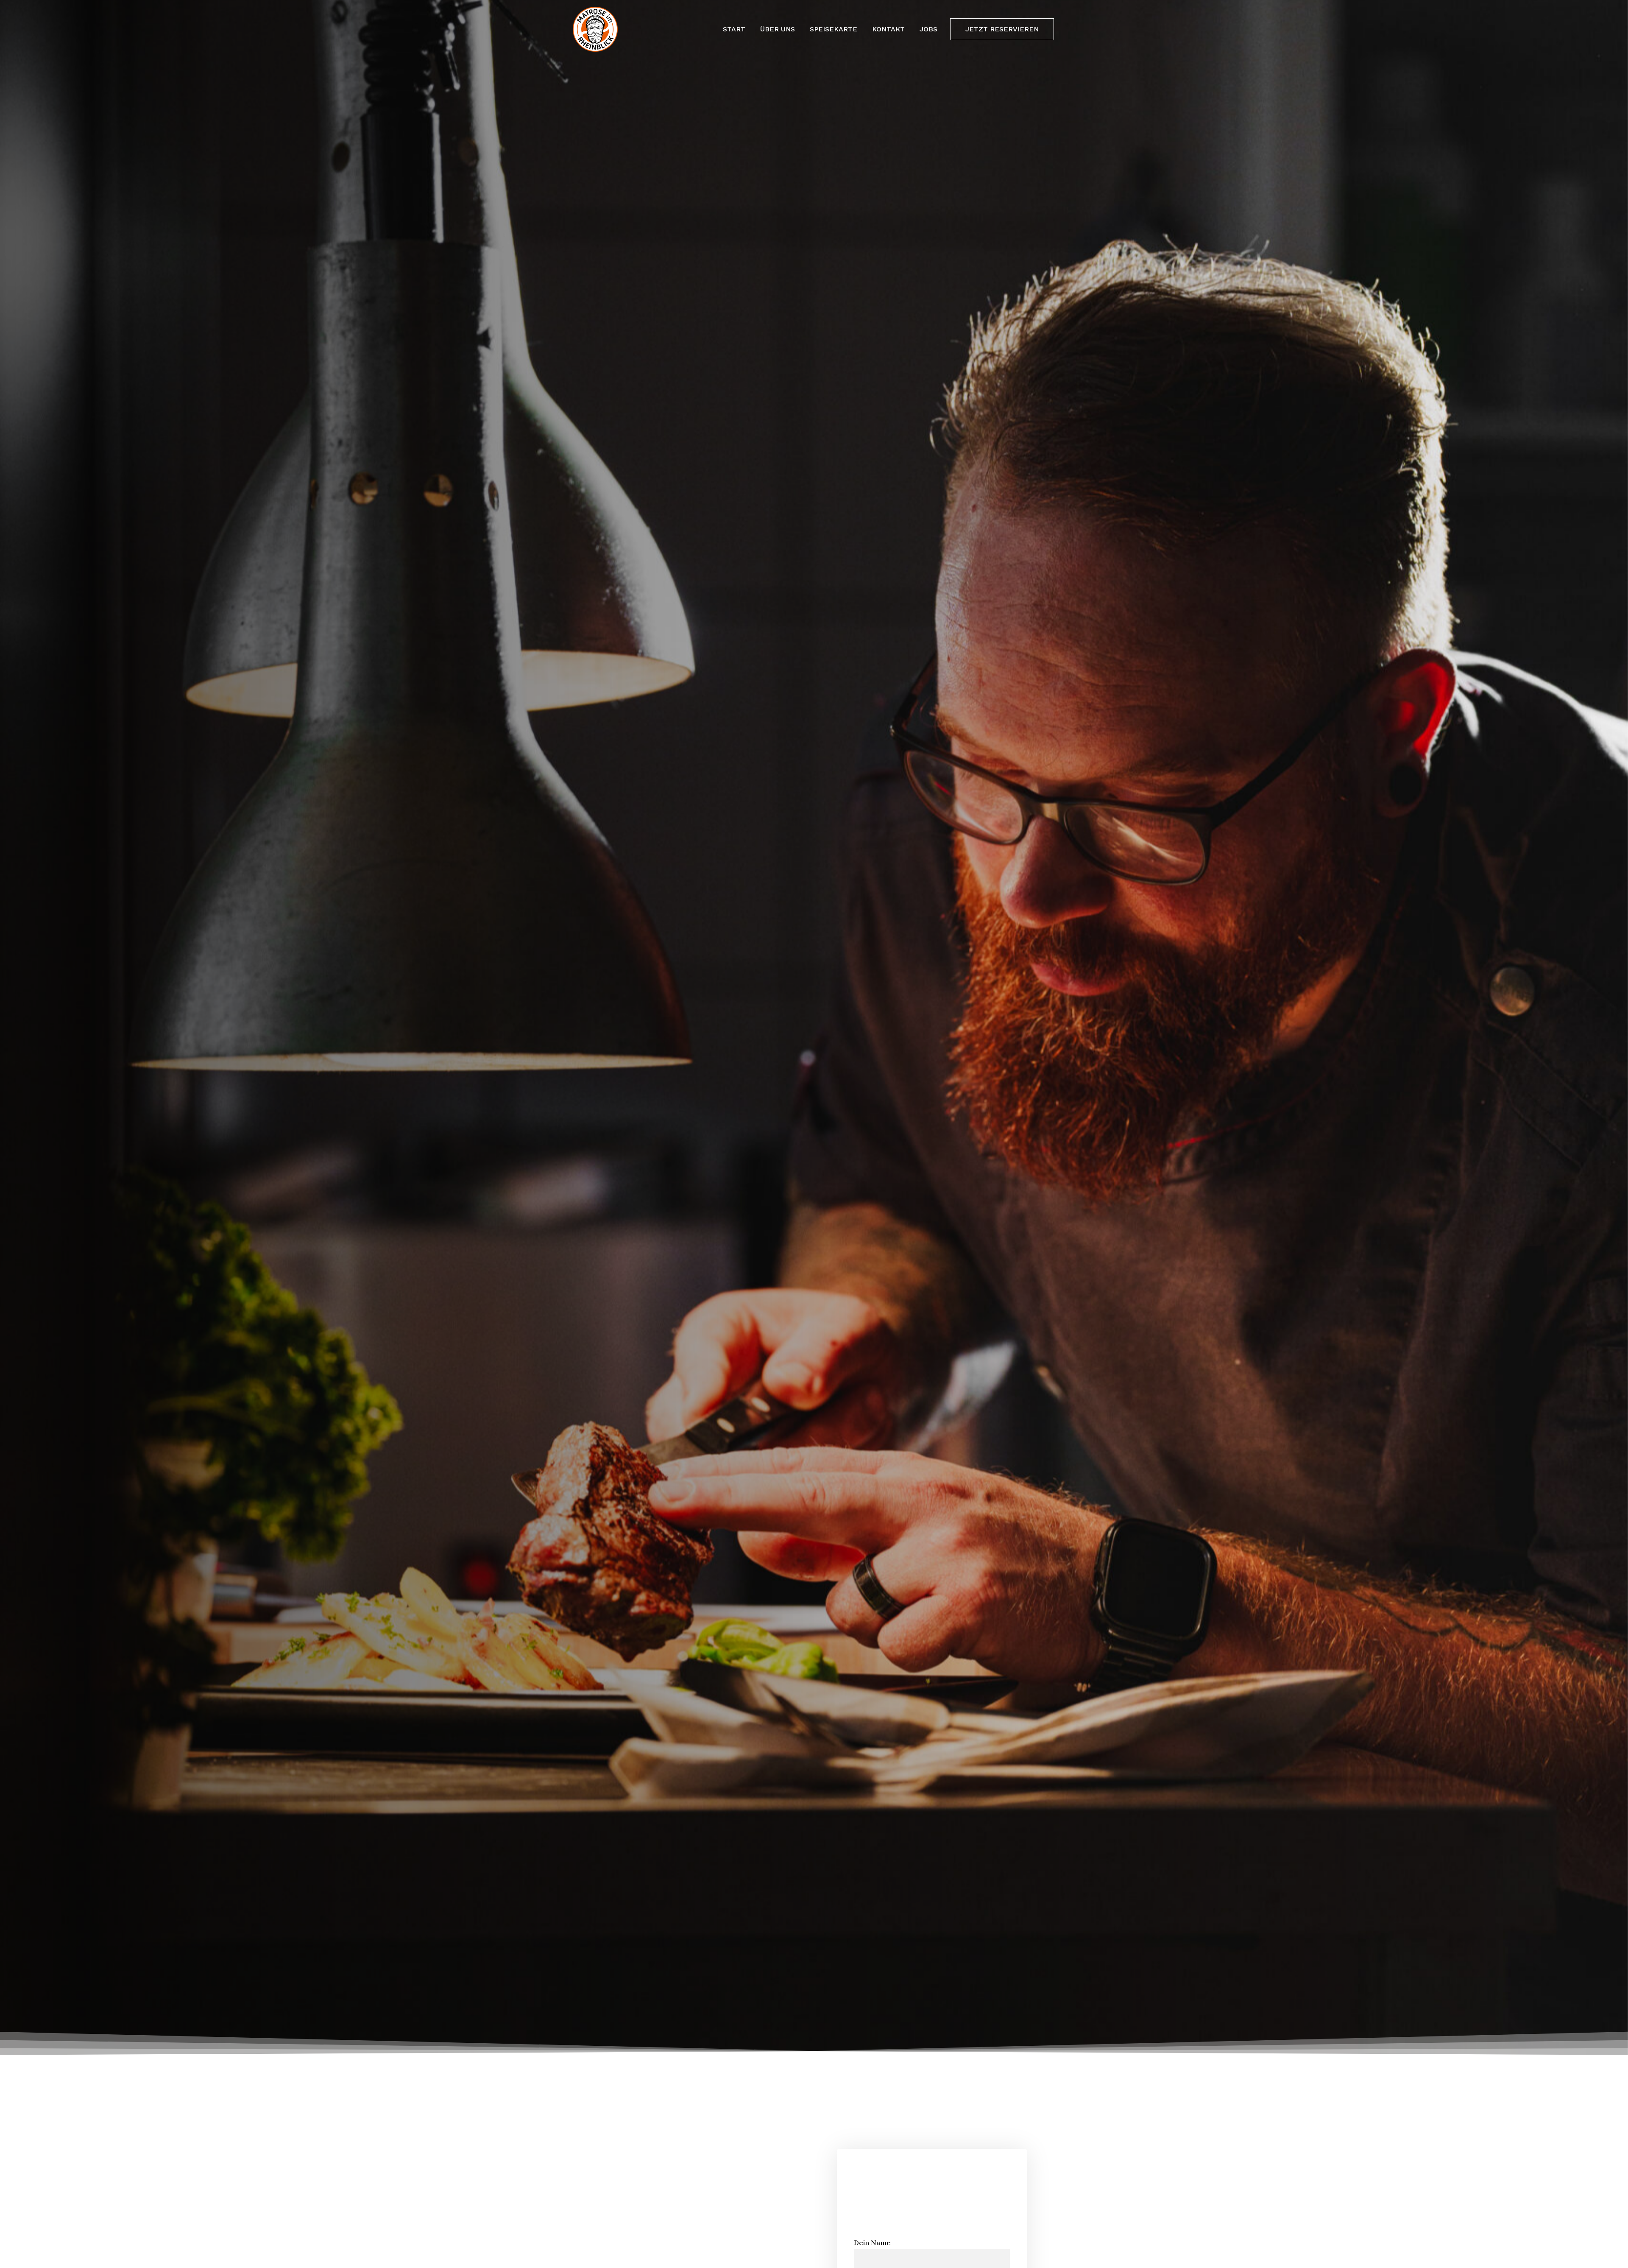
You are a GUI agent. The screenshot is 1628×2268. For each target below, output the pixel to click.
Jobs (928, 29)
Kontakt (888, 29)
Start (734, 29)
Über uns (778, 29)
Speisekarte (834, 29)
